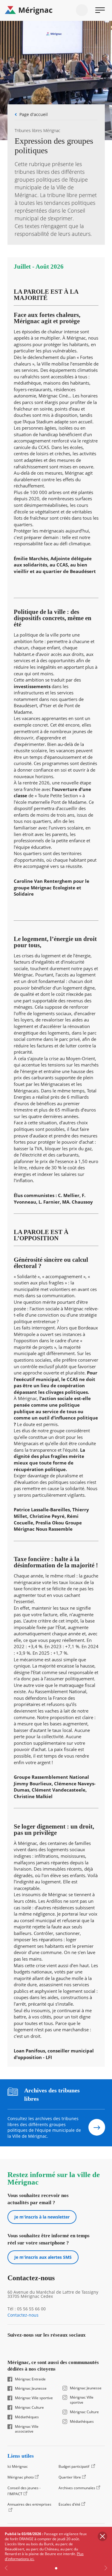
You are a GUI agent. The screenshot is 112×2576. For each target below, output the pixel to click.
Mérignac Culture (29, 2408)
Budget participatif (74, 2466)
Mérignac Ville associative (27, 2429)
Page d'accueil (34, 114)
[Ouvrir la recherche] (82, 10)
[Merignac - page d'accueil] (56, 10)
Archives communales (77, 2488)
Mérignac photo (21, 2477)
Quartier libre (70, 2477)
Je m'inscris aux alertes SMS (43, 2257)
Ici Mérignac (18, 2466)
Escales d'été (69, 2504)
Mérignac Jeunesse (31, 2388)
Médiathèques (27, 2417)
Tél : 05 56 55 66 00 (27, 2309)
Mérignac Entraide (30, 2379)
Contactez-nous (23, 2315)
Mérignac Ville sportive (34, 2398)
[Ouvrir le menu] (100, 10)
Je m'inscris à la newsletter (42, 2217)
